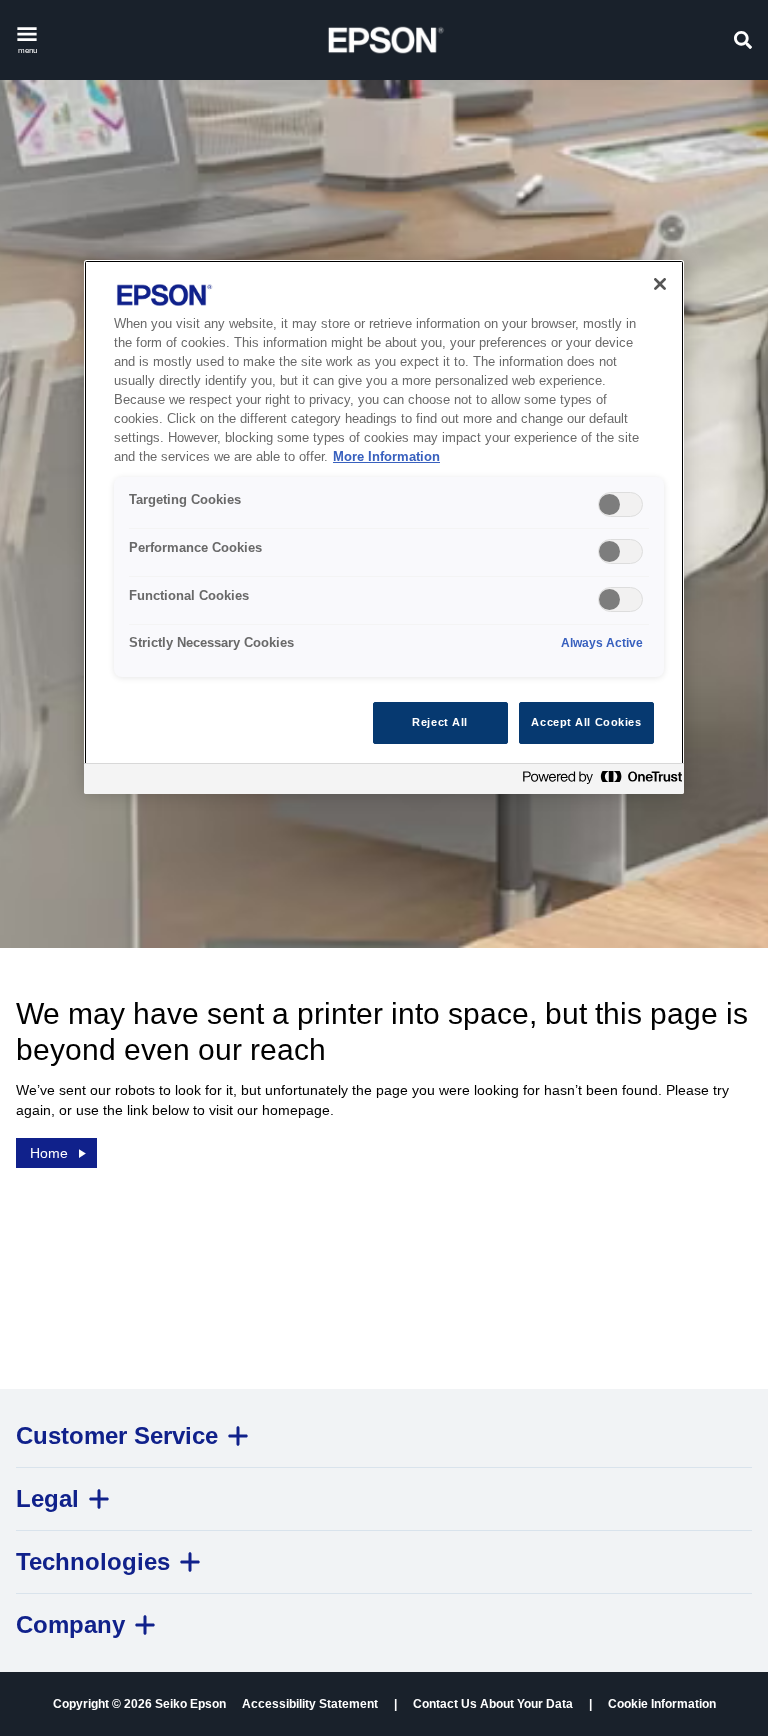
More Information (386, 457)
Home (49, 1153)
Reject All (440, 722)
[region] (384, 526)
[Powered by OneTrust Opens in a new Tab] (598, 781)
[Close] (660, 284)
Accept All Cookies (586, 722)
